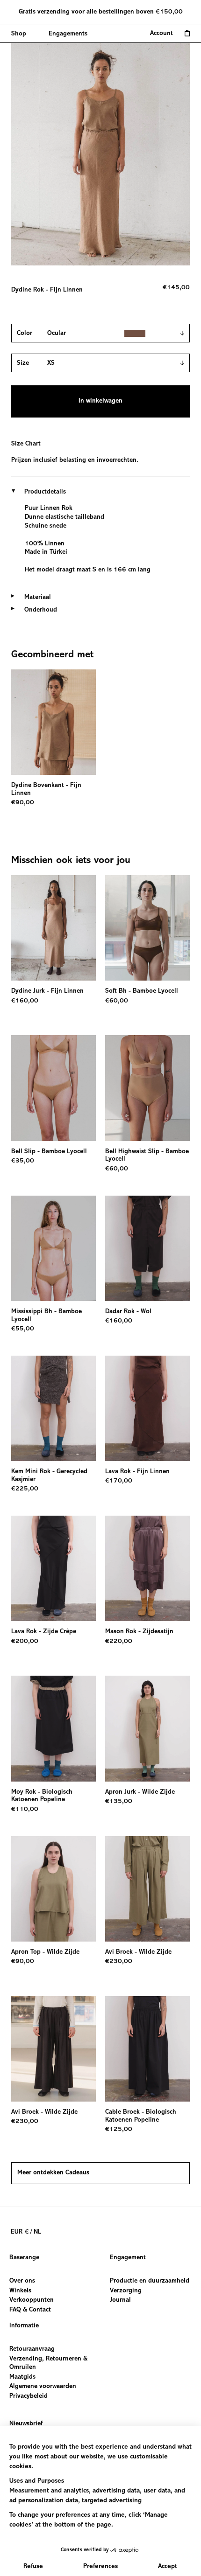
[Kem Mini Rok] (54, 1408)
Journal (120, 2300)
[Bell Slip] (54, 1088)
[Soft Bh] (147, 928)
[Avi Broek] (147, 1889)
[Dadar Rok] (147, 1248)
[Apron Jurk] (147, 1728)
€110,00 (25, 1810)
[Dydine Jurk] (54, 928)
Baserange (24, 2258)
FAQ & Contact (30, 2310)
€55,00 (23, 1329)
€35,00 (23, 1161)
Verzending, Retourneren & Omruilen (48, 2364)
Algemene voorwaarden (43, 2387)
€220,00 (119, 1642)
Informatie (24, 2326)
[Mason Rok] (147, 1568)
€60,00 (117, 1001)
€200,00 (25, 1642)
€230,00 (119, 1962)
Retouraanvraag (32, 2349)
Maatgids (22, 2377)
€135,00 (119, 1802)
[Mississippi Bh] (54, 1248)
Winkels (20, 2291)
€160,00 (25, 1001)
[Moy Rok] (54, 1728)
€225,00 (25, 1489)
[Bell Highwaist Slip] (147, 1088)
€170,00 (119, 1481)
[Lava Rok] (147, 1408)
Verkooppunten (32, 2300)
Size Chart (26, 444)
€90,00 (23, 803)
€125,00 (119, 2130)
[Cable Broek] (147, 2049)
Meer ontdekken (53, 2173)
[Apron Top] (54, 1889)
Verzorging (126, 2291)
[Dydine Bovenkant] (54, 722)
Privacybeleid (29, 2396)
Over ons (22, 2281)
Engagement (128, 2258)
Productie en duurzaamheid (150, 2281)
